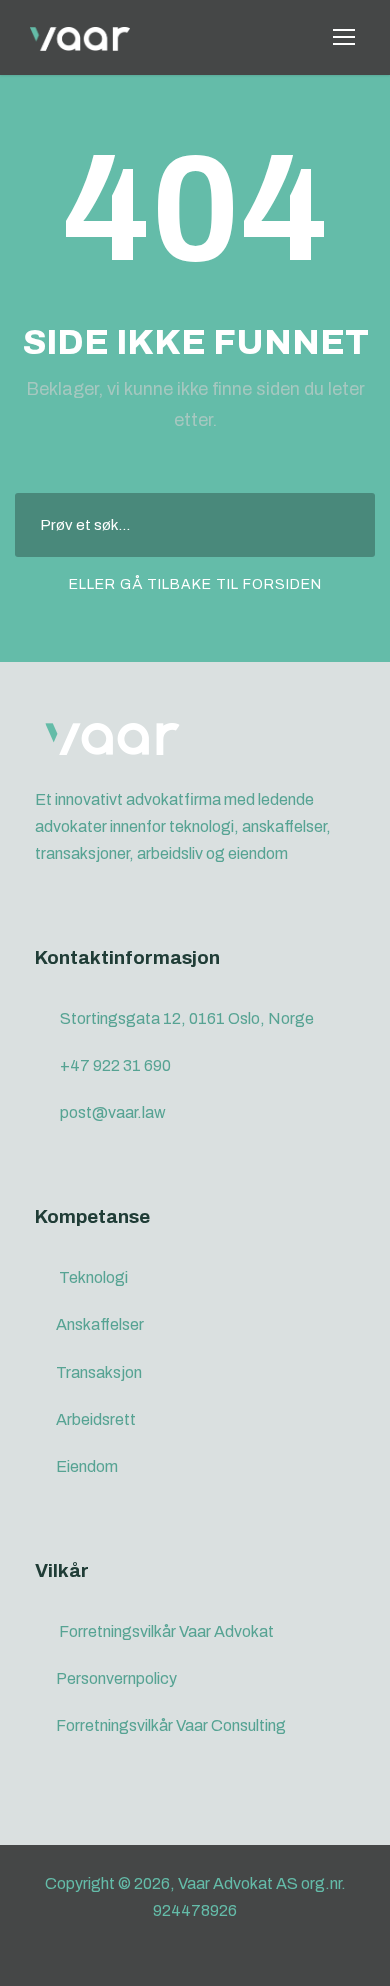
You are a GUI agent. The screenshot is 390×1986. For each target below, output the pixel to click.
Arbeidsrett (96, 1419)
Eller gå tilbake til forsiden (195, 584)
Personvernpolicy (116, 1678)
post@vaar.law (113, 1112)
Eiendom (87, 1466)
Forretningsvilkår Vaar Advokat (166, 1631)
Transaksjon (99, 1372)
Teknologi (93, 1277)
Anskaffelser (100, 1324)
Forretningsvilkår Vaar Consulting (171, 1725)
